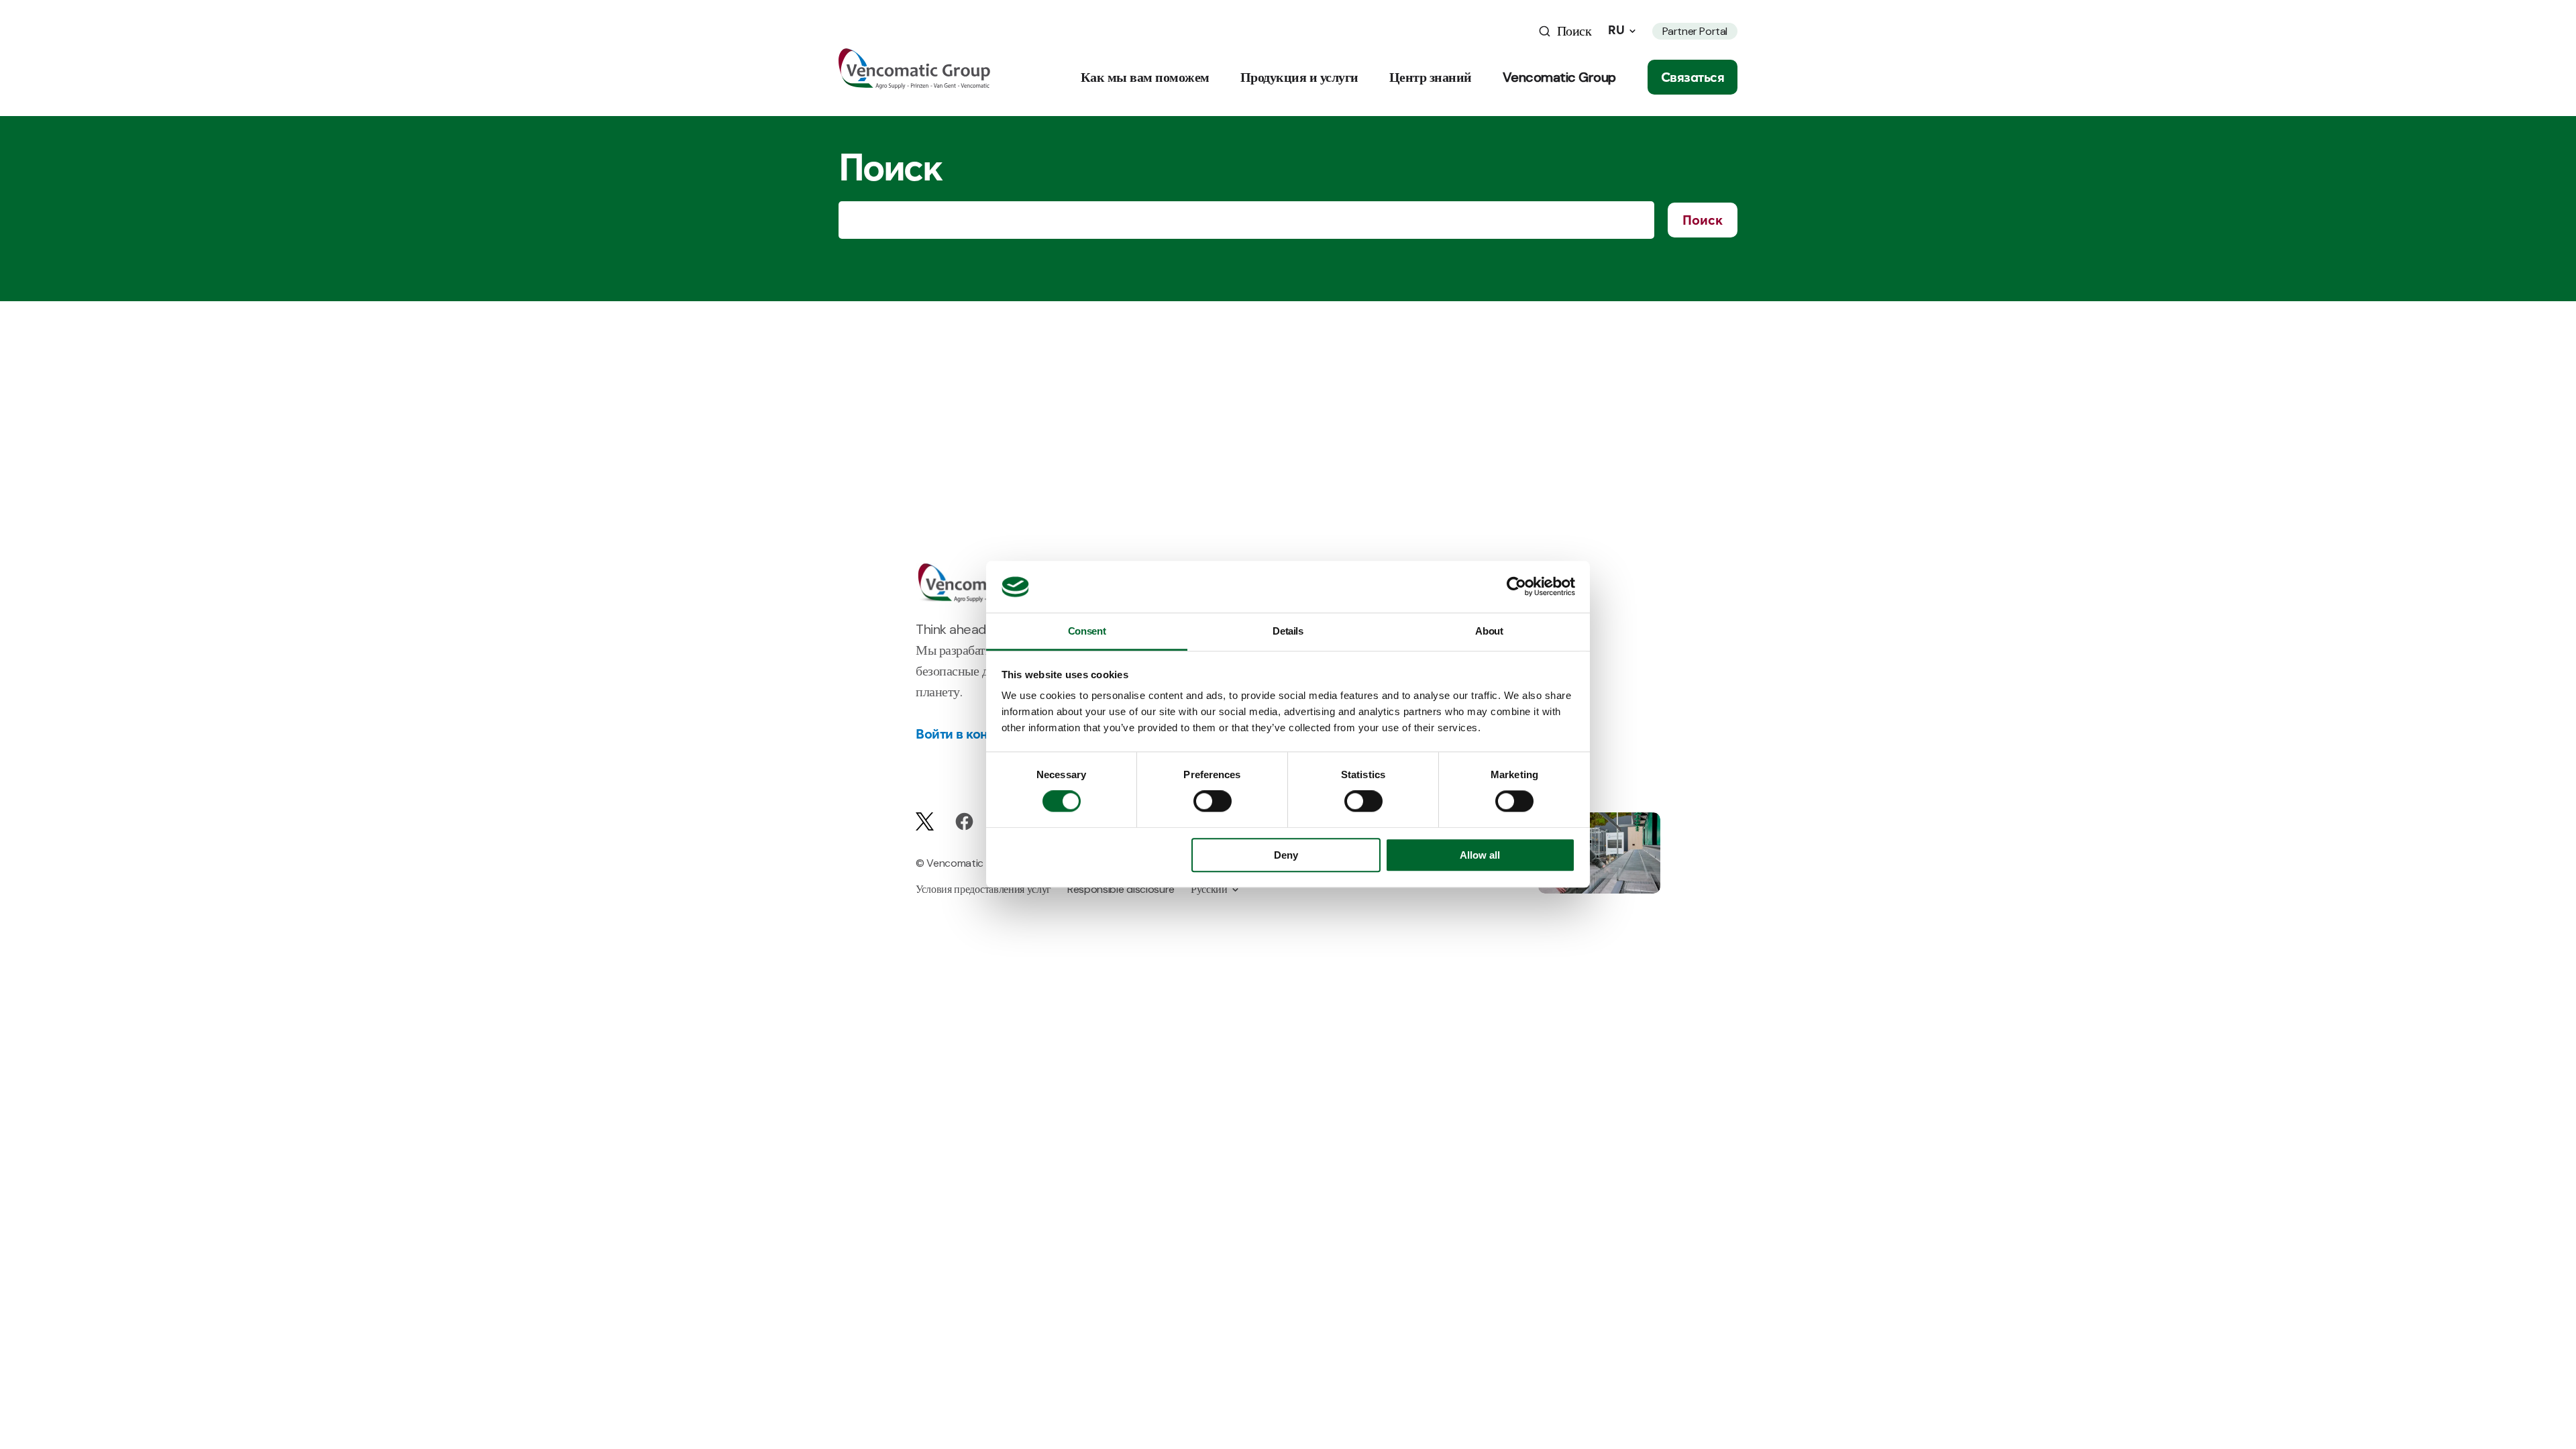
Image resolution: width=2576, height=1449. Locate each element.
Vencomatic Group (1559, 77)
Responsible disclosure (1121, 889)
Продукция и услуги (1299, 77)
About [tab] (1489, 631)
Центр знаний (1431, 77)
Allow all (1480, 855)
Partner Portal (1695, 31)
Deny (1286, 855)
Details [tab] (1288, 631)
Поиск (1703, 220)
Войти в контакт (965, 734)
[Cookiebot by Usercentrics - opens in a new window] (1516, 587)
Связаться (1693, 77)
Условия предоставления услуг (983, 889)
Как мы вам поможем (1145, 77)
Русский (1209, 889)
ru (1616, 30)
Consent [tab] (1087, 631)
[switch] (1213, 802)
